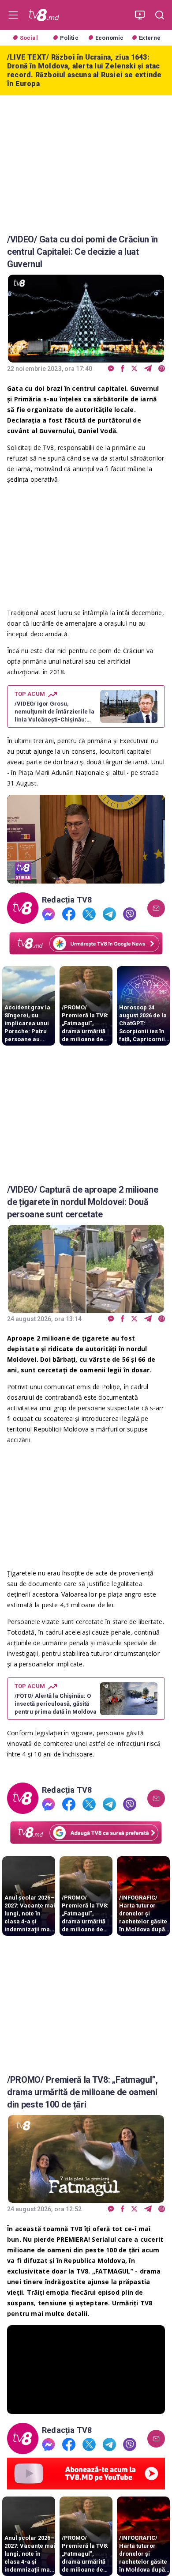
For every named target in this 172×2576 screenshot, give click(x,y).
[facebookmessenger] (111, 369)
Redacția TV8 (67, 900)
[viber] (162, 369)
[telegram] (148, 369)
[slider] (86, 877)
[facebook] (123, 369)
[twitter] (134, 369)
